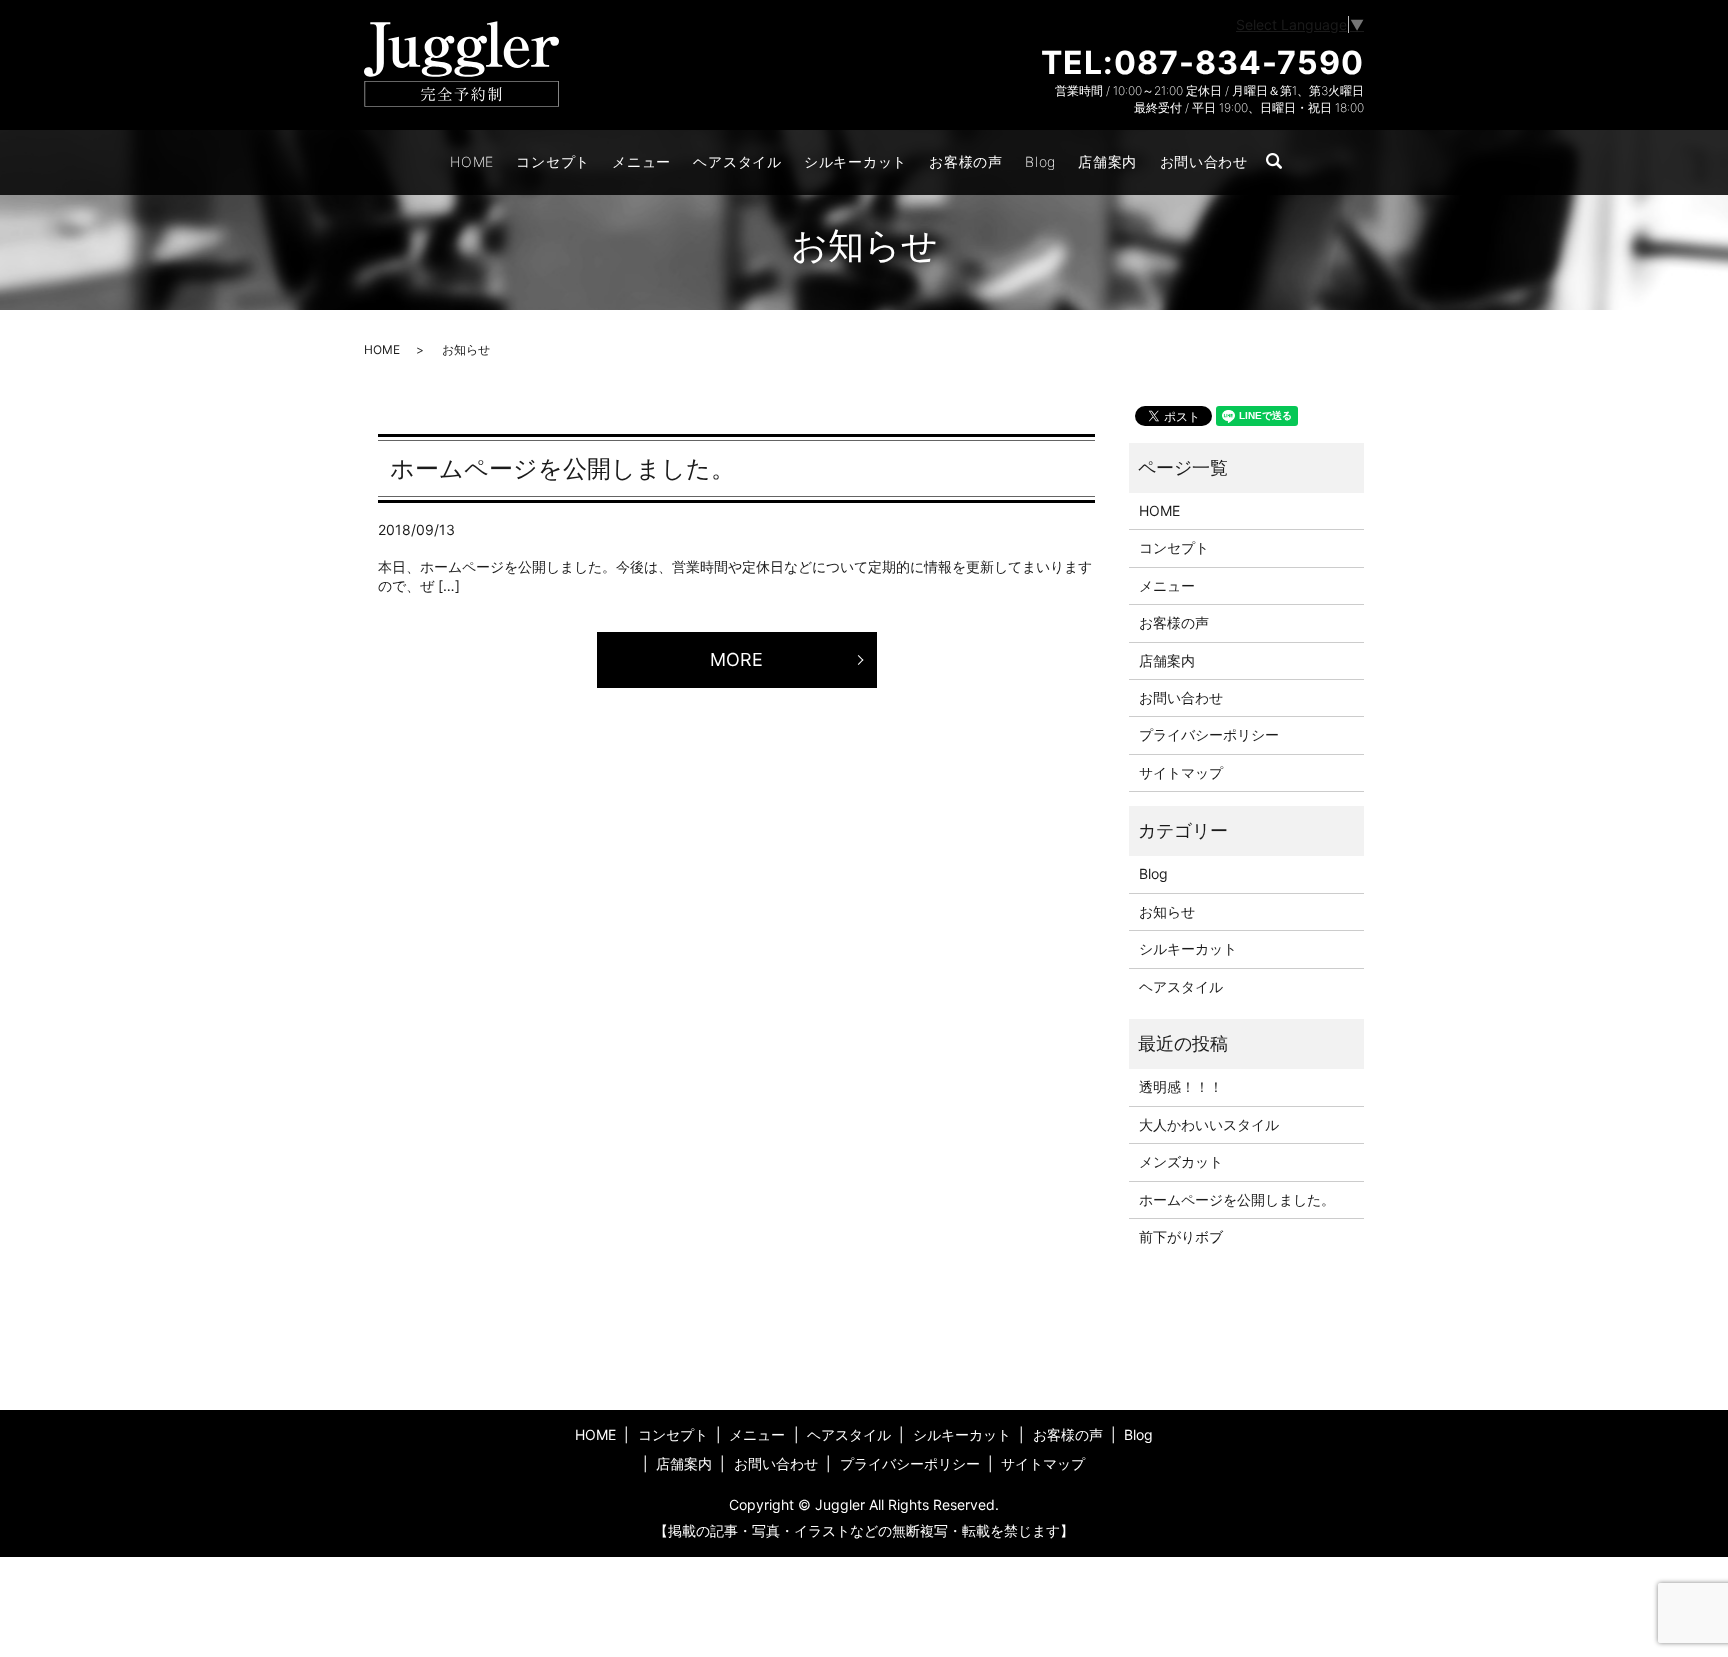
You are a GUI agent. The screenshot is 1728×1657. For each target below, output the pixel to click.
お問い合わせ (1204, 161)
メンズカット (1181, 1161)
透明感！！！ (1181, 1086)
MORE (736, 659)
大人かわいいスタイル (1209, 1124)
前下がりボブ (1181, 1236)
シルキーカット (855, 161)
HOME (472, 161)
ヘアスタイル (737, 161)
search (1283, 162)
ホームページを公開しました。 (562, 468)
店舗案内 (1107, 161)
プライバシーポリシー (1209, 734)
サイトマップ (1181, 772)
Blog (1040, 161)
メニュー (641, 161)
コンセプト (553, 161)
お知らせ (1167, 911)
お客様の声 (966, 161)
